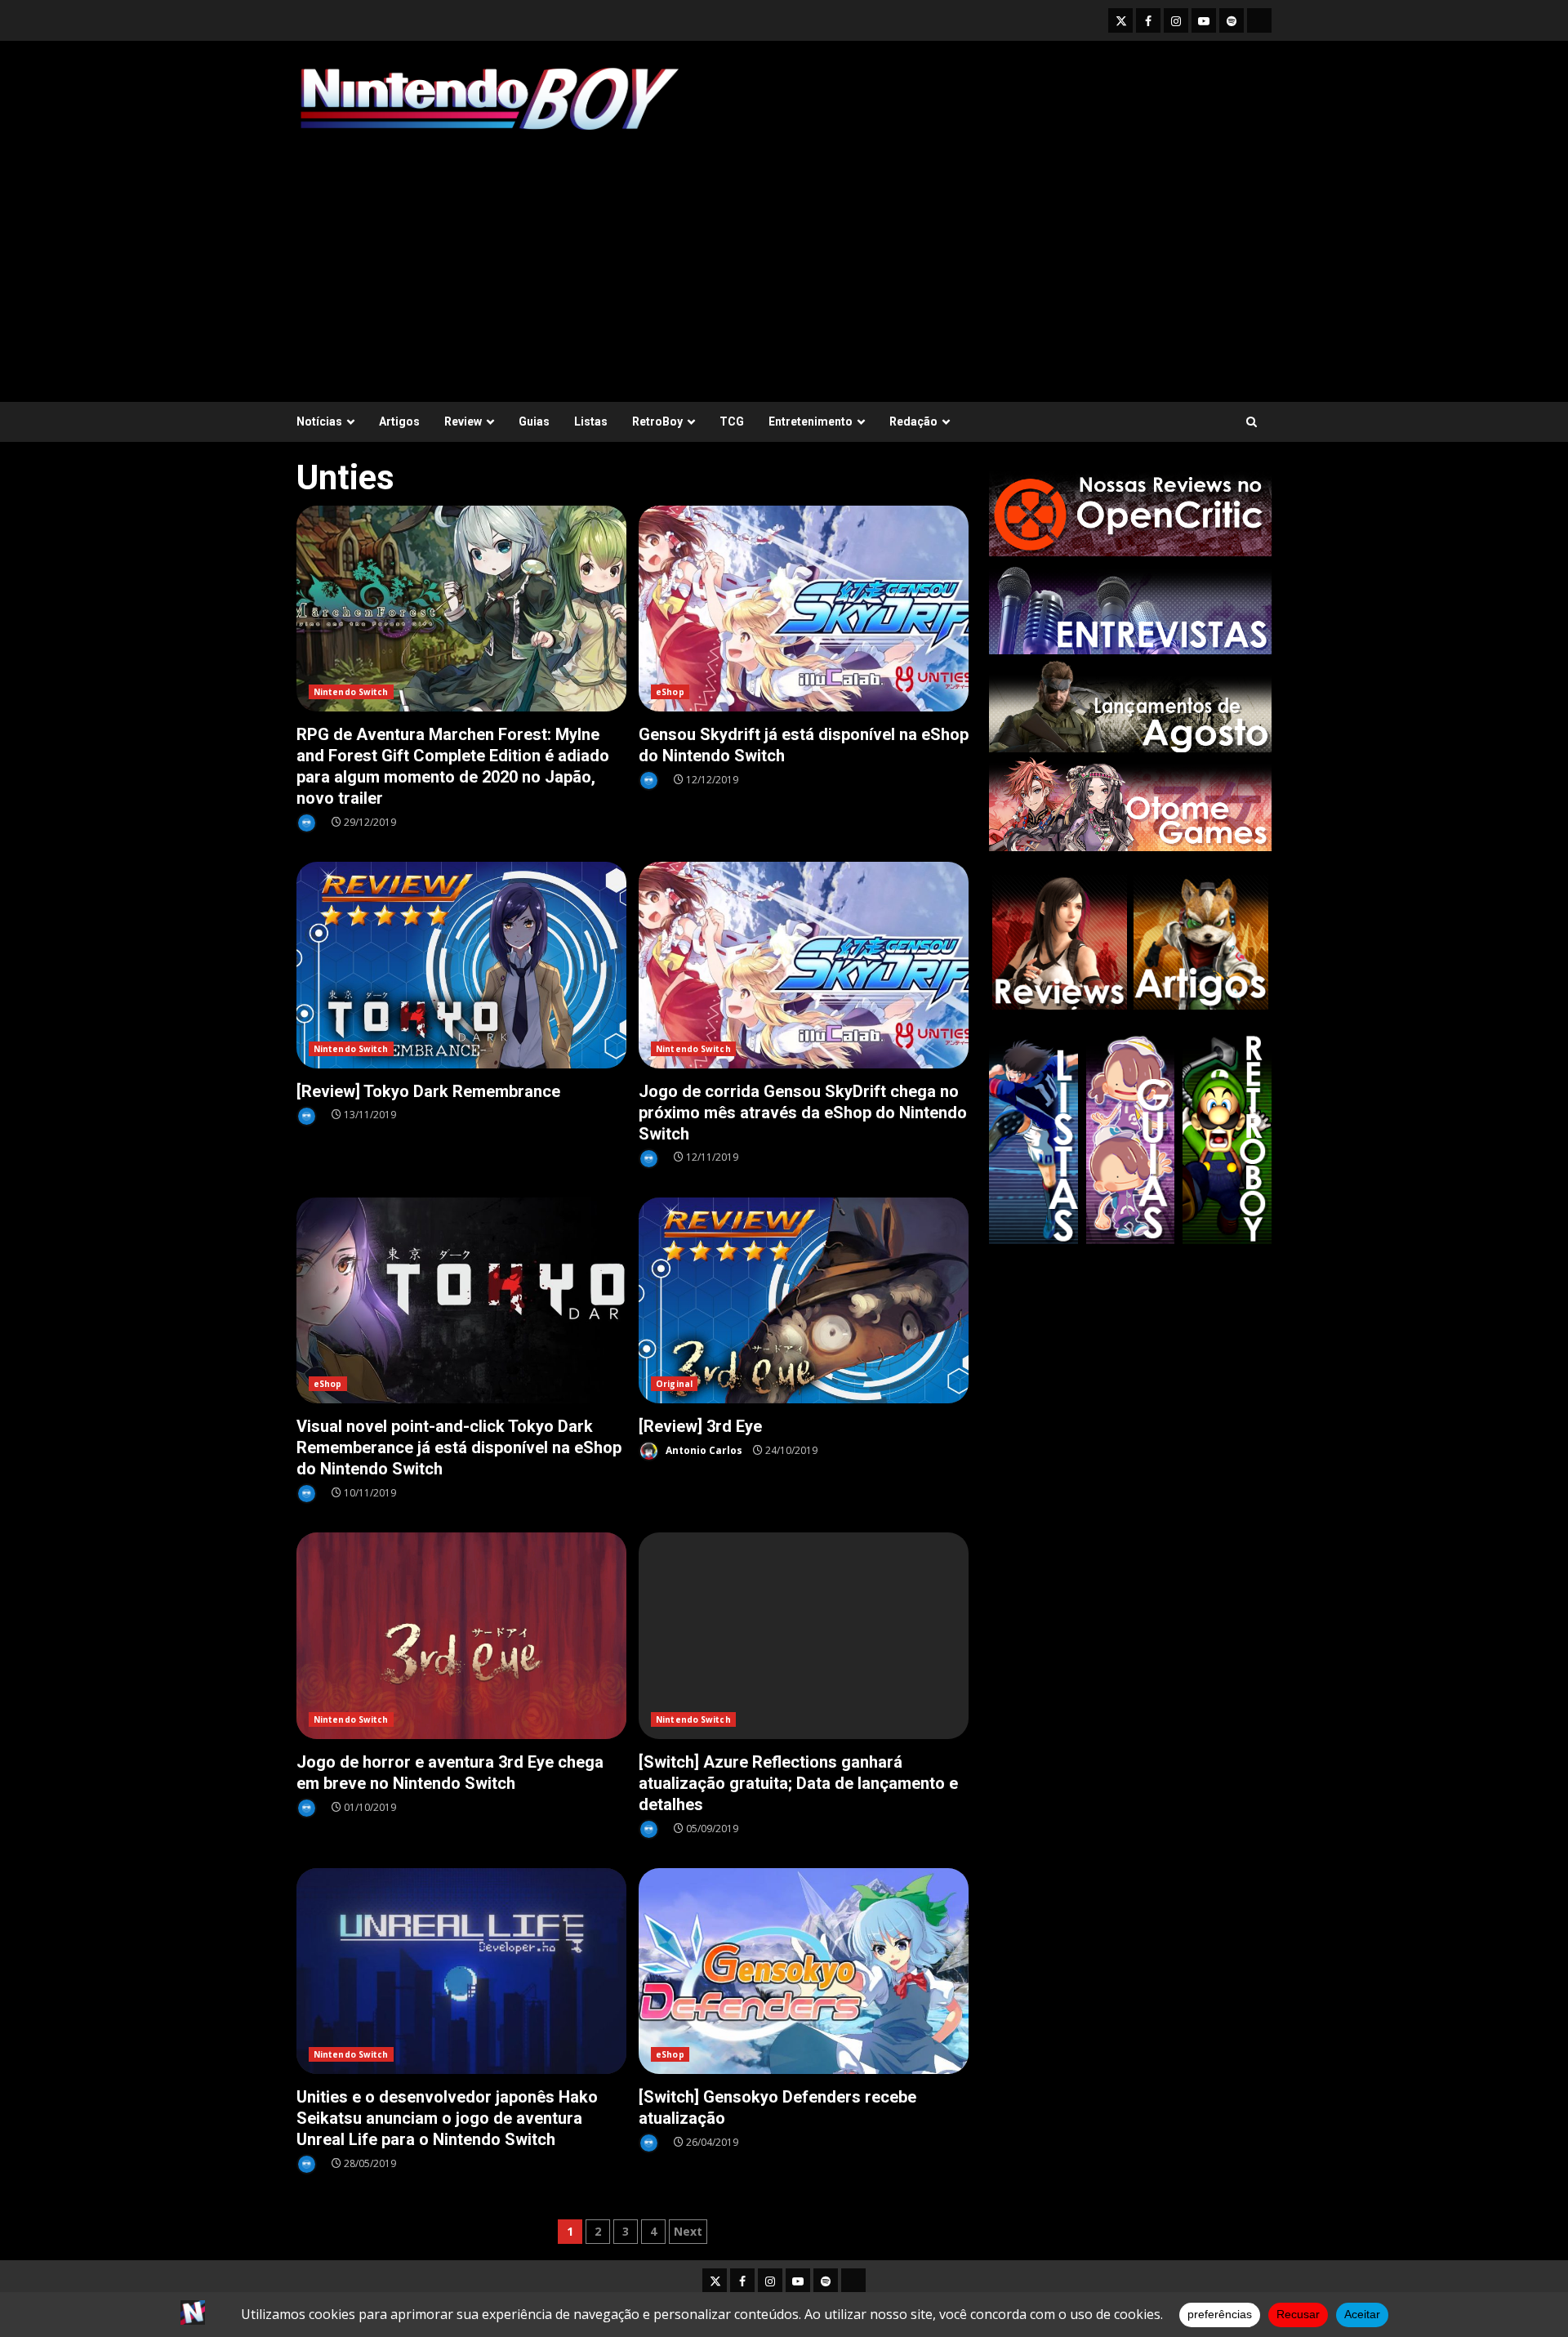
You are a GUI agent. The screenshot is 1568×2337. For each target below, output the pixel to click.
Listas (591, 421)
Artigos (399, 421)
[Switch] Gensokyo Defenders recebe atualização (804, 1971)
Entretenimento (811, 421)
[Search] (1252, 422)
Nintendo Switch (351, 692)
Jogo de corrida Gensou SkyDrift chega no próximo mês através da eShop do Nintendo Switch (804, 965)
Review (463, 421)
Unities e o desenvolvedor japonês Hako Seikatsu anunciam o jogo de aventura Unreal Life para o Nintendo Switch (461, 1971)
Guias (534, 421)
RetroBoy (657, 421)
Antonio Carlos (703, 1450)
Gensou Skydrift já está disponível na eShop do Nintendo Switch (804, 609)
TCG (732, 421)
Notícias (319, 421)
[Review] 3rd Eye (804, 1301)
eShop (670, 692)
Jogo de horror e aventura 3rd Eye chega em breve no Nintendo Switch (461, 1636)
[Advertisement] (784, 259)
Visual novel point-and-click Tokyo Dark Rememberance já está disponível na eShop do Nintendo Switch (461, 1301)
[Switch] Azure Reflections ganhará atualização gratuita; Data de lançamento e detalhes (804, 1636)
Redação (913, 421)
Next (688, 2231)
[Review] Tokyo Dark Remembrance (461, 965)
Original (674, 1384)
